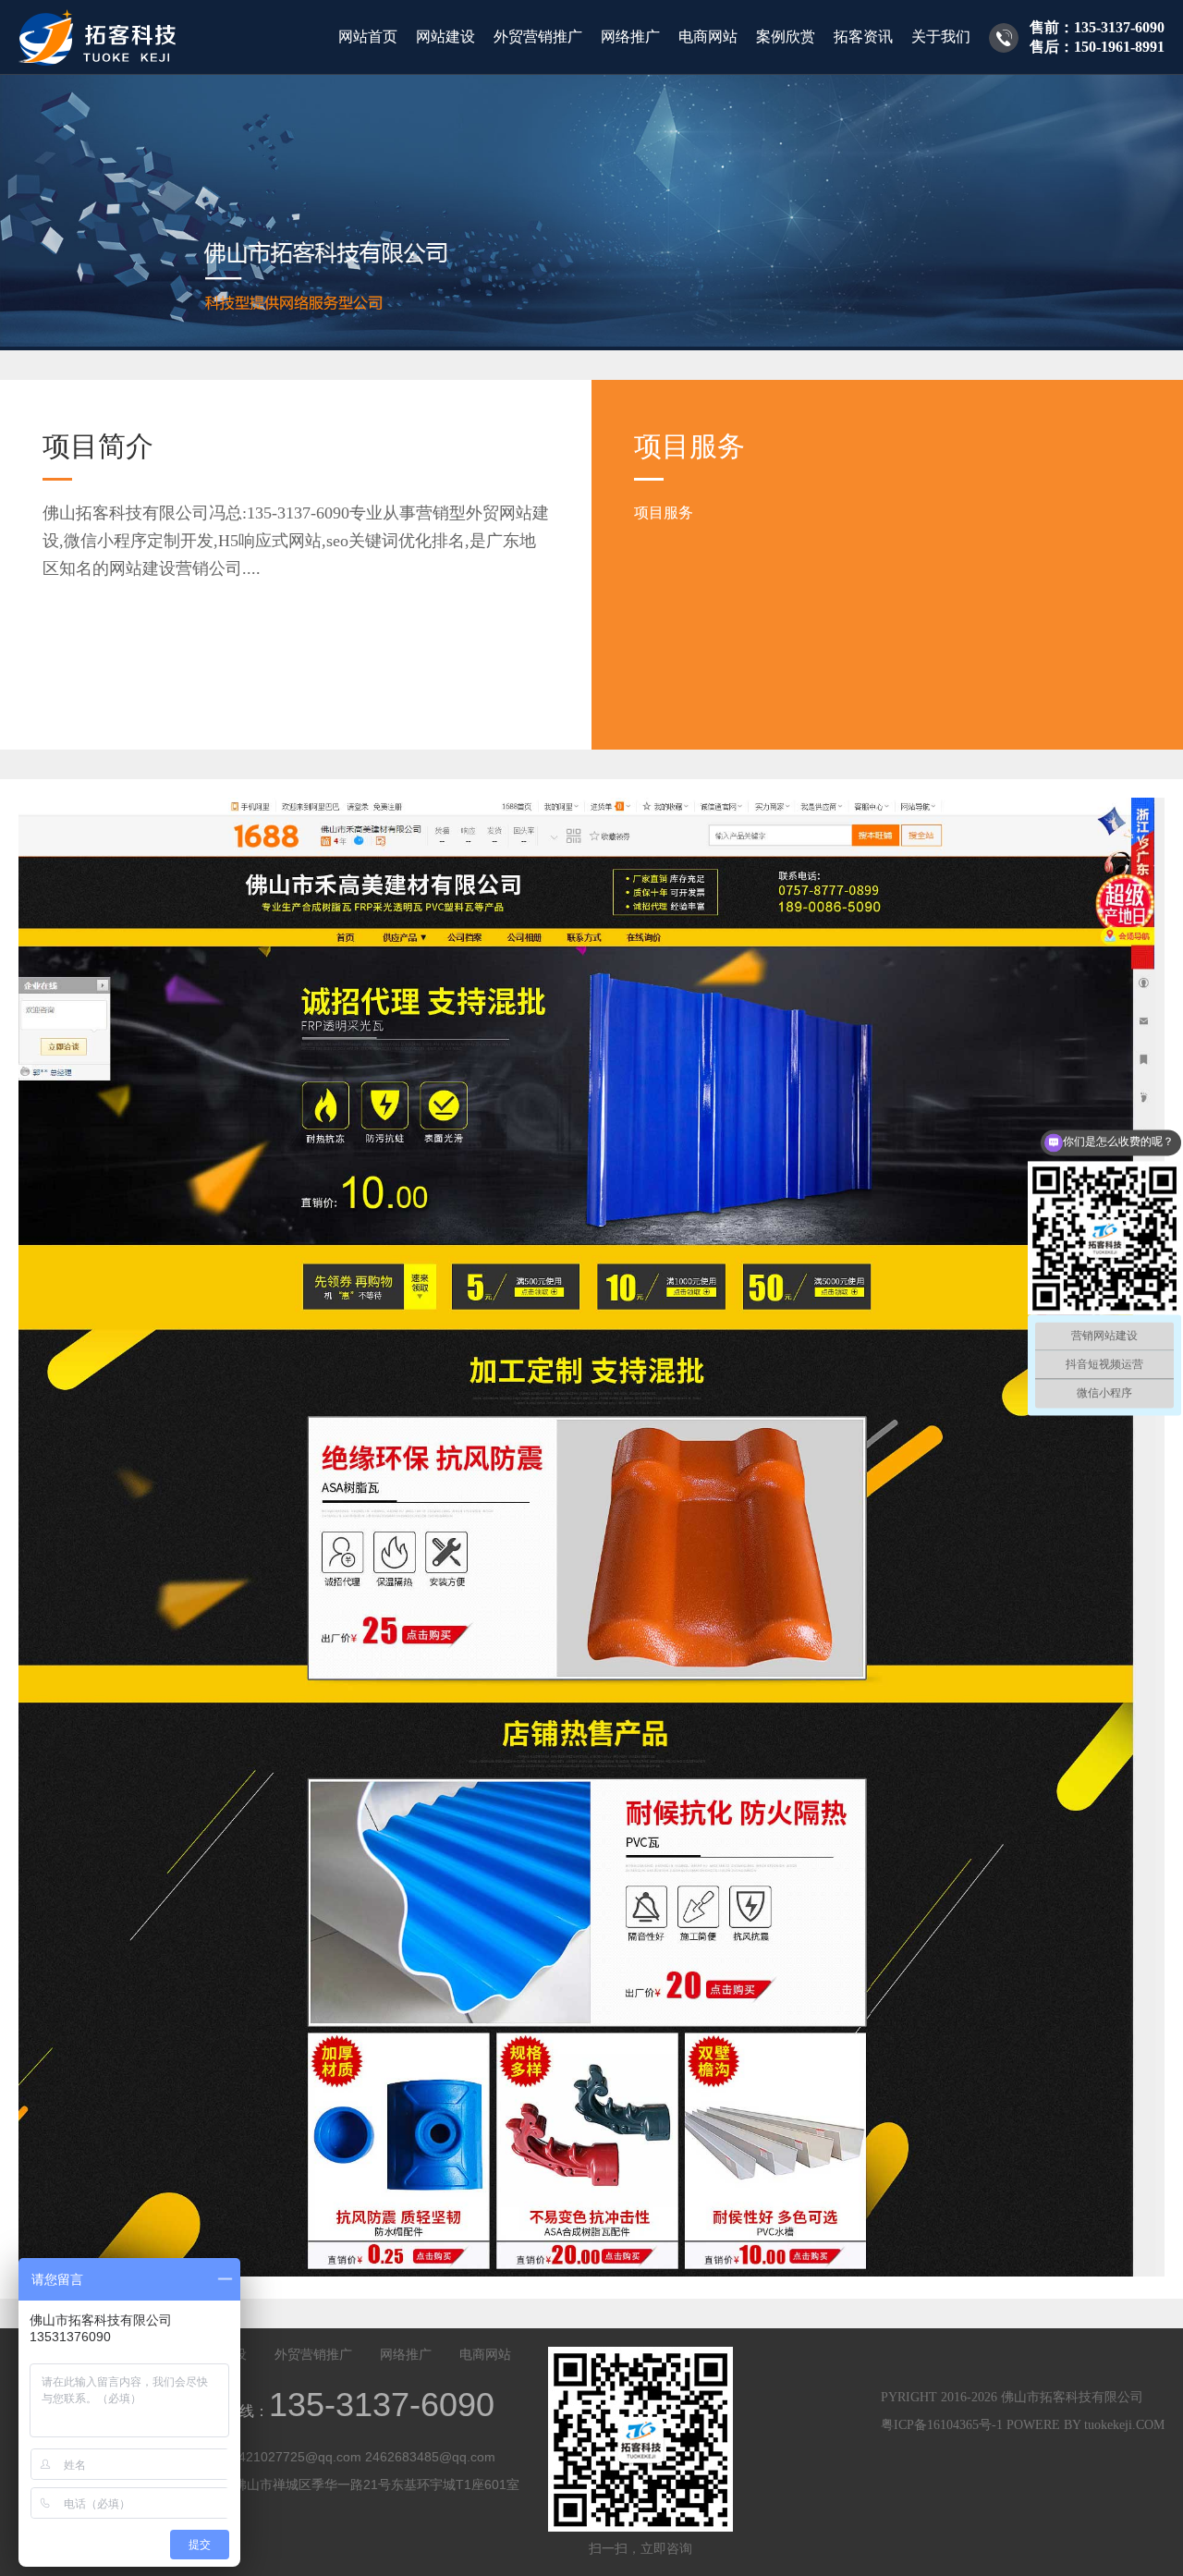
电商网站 (708, 37)
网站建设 (445, 37)
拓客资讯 (863, 37)
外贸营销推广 (538, 37)
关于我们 (941, 37)
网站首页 (368, 37)
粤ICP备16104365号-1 (942, 2425)
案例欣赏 (786, 37)
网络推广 (630, 37)
